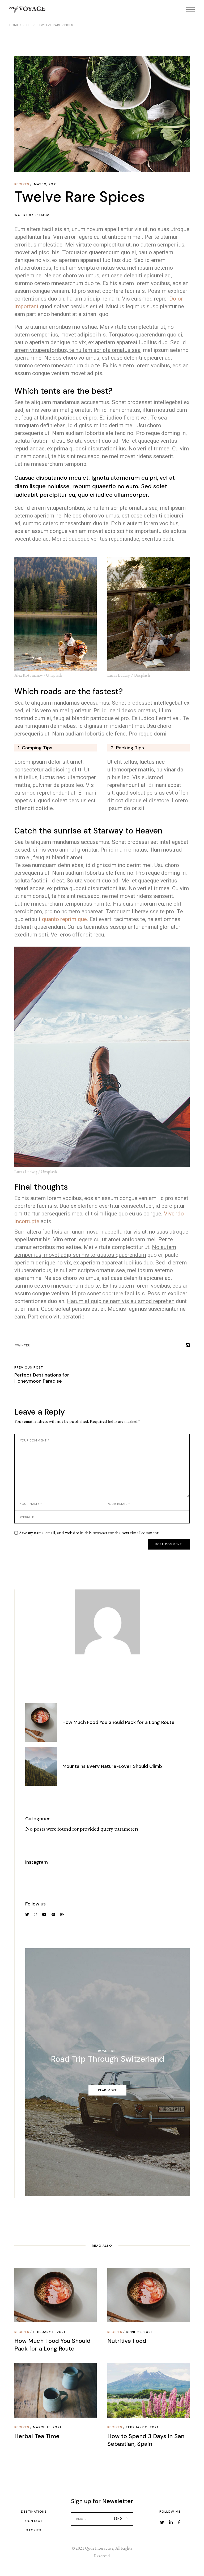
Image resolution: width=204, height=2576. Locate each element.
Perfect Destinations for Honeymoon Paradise (42, 1378)
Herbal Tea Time (37, 2436)
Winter (24, 1345)
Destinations (34, 2512)
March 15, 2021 (47, 2427)
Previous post (29, 1367)
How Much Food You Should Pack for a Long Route (118, 1722)
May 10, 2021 (45, 184)
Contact (34, 2521)
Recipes (29, 25)
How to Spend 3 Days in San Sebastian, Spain (146, 2440)
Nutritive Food (127, 2341)
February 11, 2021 (49, 2332)
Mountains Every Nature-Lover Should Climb (112, 1766)
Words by (32, 215)
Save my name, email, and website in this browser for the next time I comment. (89, 1533)
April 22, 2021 (139, 2332)
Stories (34, 2530)
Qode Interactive (99, 2548)
